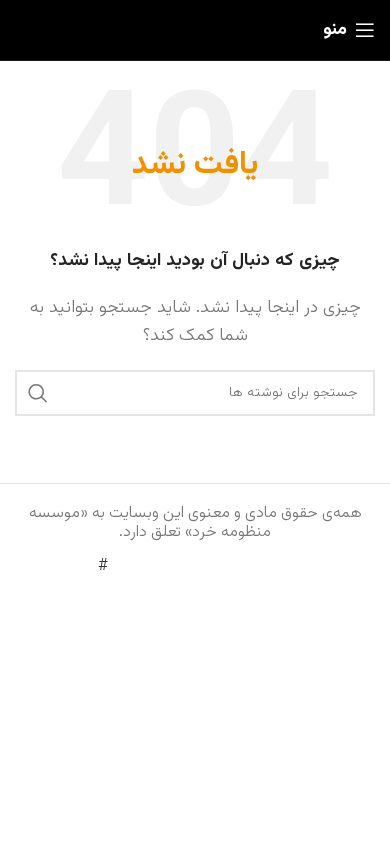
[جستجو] (38, 393)
